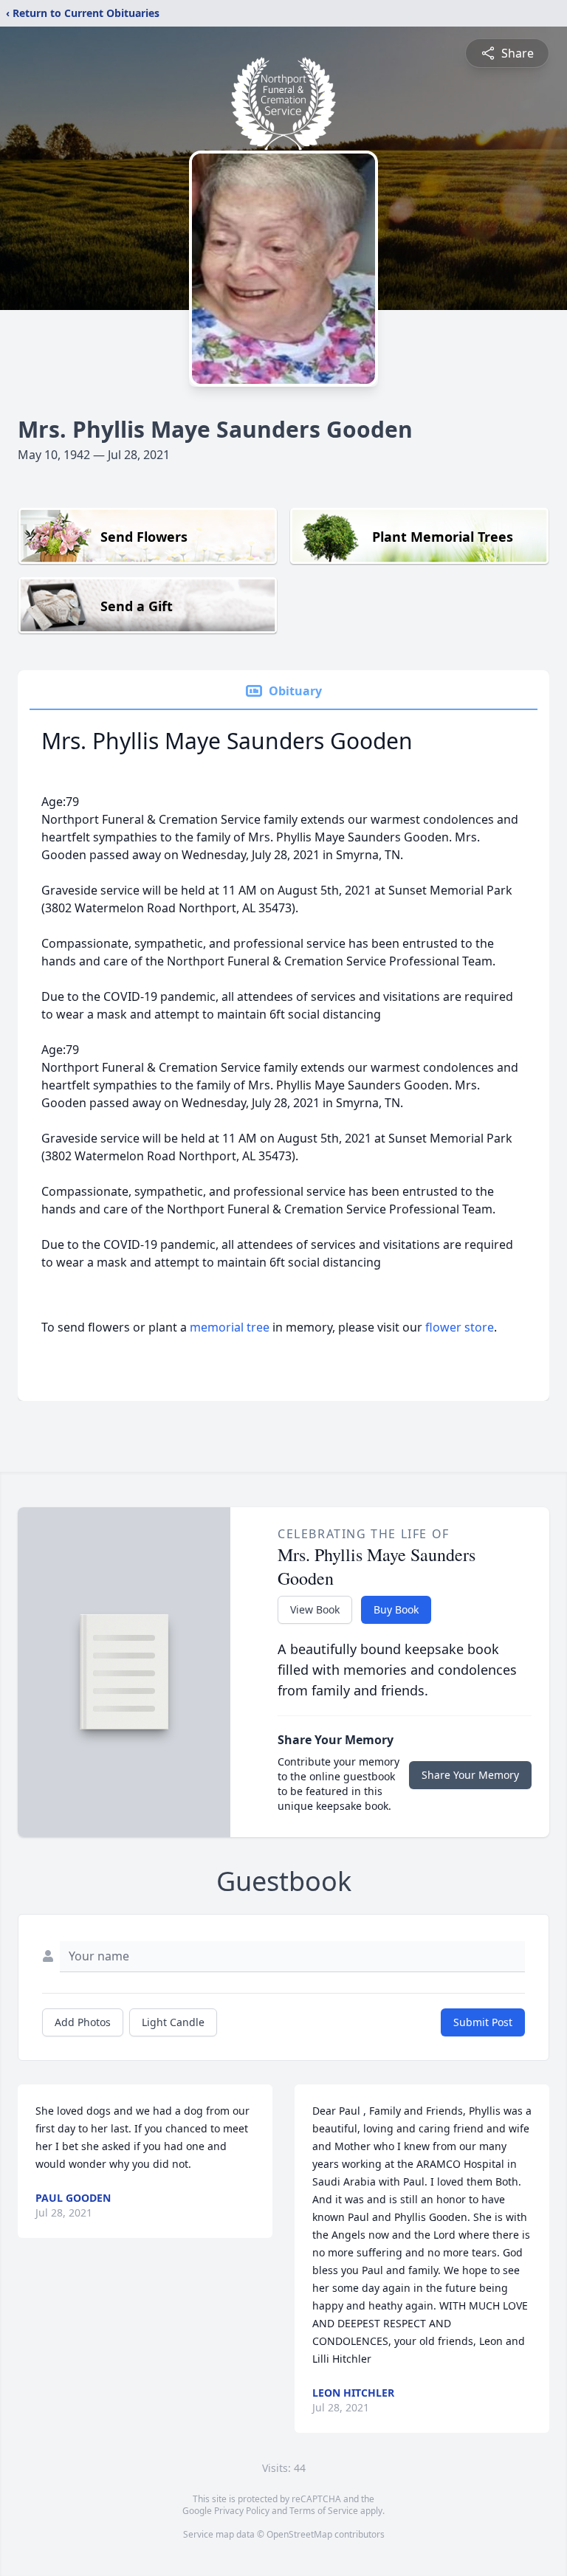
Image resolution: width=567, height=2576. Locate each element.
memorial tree (230, 1327)
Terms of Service (324, 2511)
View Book (315, 1609)
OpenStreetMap (299, 2534)
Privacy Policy (242, 2511)
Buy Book (396, 1609)
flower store (460, 1327)
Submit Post (483, 2022)
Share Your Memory (470, 1775)
